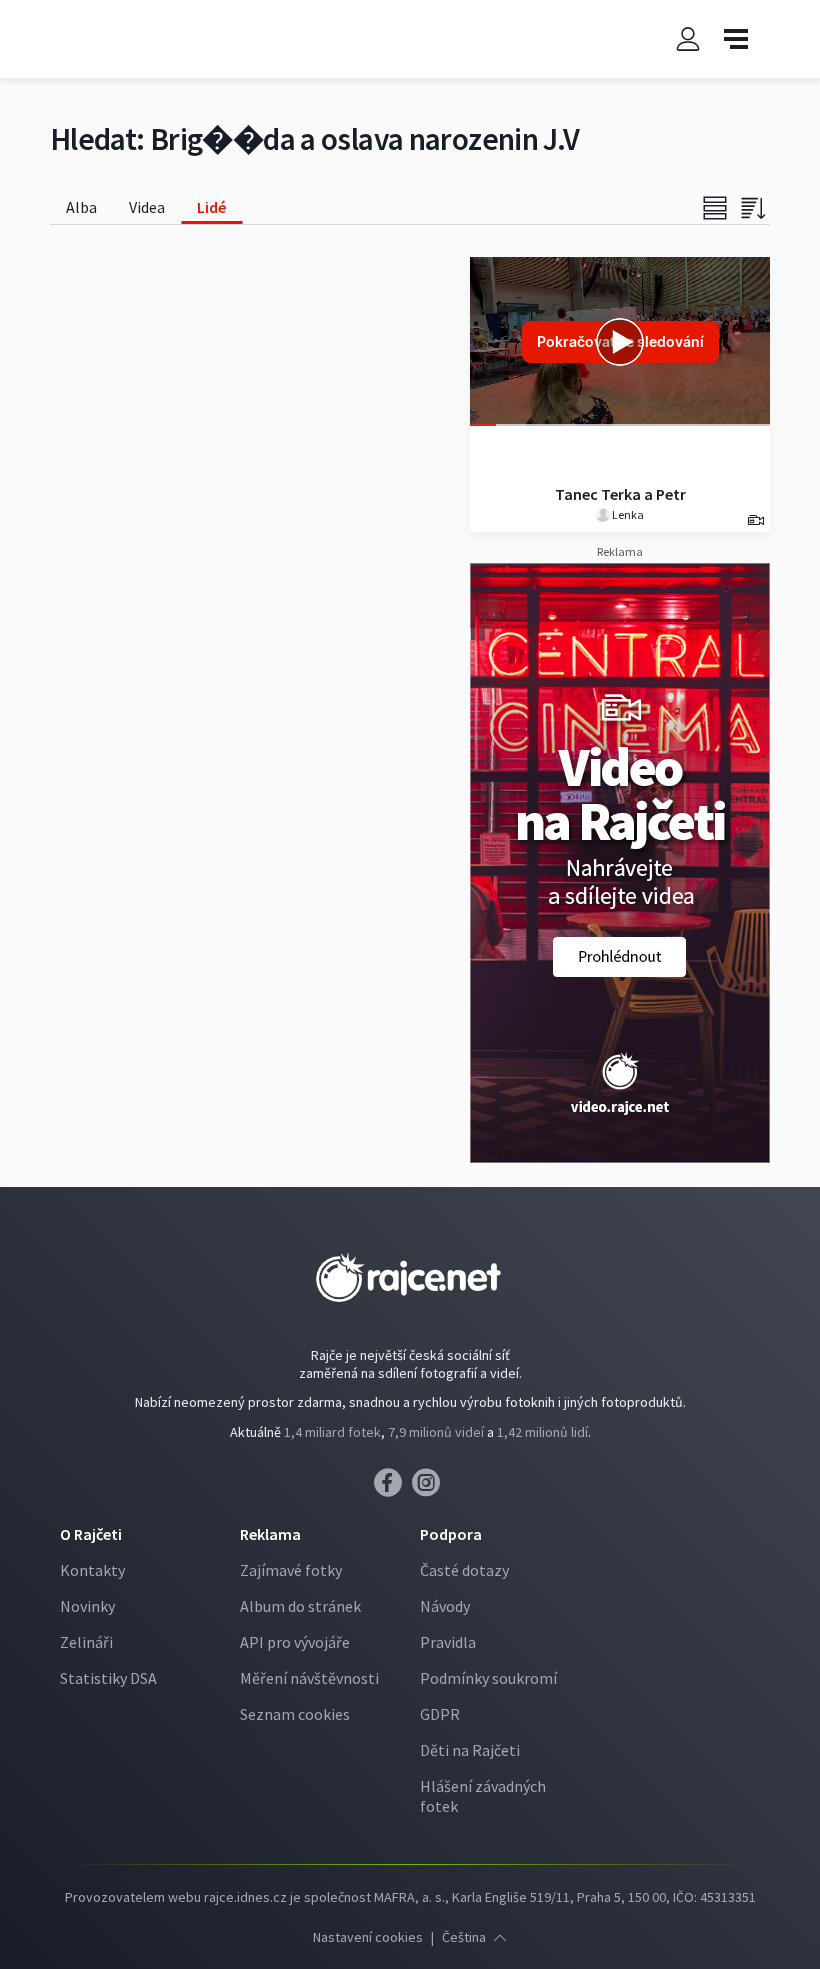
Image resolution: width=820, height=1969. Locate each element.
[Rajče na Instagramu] (429, 1488)
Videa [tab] (147, 207)
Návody (445, 1606)
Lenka (627, 514)
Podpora (451, 1534)
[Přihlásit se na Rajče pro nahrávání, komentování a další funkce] (688, 39)
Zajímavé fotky (291, 1570)
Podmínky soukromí (488, 1678)
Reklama (270, 1534)
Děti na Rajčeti (470, 1750)
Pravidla (448, 1642)
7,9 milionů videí (436, 1432)
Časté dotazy (464, 1570)
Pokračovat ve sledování (620, 341)
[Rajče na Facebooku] (393, 1488)
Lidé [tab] (211, 207)
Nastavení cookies (368, 1937)
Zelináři (86, 1642)
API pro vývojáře (295, 1642)
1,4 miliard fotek (332, 1432)
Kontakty (92, 1570)
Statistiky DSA (108, 1678)
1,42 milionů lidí (542, 1432)
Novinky (87, 1606)
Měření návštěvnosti (309, 1678)
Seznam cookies (295, 1714)
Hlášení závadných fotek (483, 1796)
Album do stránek (300, 1606)
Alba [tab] (81, 207)
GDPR (440, 1714)
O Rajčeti (91, 1534)
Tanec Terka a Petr (620, 494)
